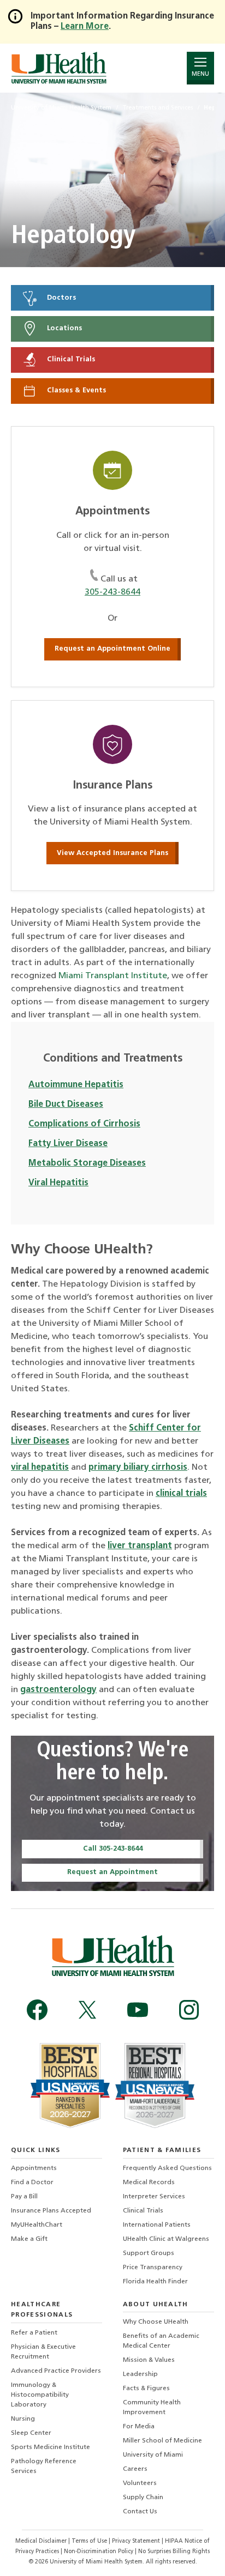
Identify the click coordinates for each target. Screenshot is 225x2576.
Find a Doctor (32, 2183)
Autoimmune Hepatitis (76, 1085)
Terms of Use (90, 2541)
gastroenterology (58, 1690)
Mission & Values (149, 2360)
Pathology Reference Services (44, 2466)
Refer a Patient (34, 2333)
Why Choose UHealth (156, 2322)
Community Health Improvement (152, 2408)
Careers (135, 2469)
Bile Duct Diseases (66, 1105)
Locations (63, 329)
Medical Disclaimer (42, 2541)
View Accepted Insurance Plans (112, 853)
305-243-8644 (112, 592)
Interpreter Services (154, 2197)
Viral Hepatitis (58, 1183)
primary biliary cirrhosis (138, 1468)
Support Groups (149, 2253)
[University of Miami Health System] (59, 68)
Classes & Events (75, 390)
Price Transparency (153, 2268)
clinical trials (181, 1494)
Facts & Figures (146, 2389)
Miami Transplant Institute (113, 976)
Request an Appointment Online (112, 649)
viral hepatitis (40, 1468)
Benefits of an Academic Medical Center (161, 2341)
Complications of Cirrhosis (84, 1124)
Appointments (34, 2168)
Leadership (140, 2374)
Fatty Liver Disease (68, 1144)
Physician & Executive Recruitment (43, 2352)
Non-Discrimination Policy (99, 2552)
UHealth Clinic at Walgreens (166, 2239)
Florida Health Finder (155, 2282)
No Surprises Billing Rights (174, 2552)
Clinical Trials (70, 360)
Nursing (23, 2419)
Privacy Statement (137, 2541)
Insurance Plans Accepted (51, 2211)
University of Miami (153, 2455)
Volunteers (140, 2483)
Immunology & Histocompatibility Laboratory (40, 2395)
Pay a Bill (24, 2197)
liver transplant (140, 1546)
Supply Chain (143, 2498)
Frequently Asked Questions (167, 2168)
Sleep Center (31, 2433)
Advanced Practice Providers (56, 2371)
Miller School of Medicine (162, 2441)
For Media (139, 2427)
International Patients (157, 2225)
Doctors (60, 298)
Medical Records (149, 2183)
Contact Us (140, 2512)
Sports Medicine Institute (51, 2447)
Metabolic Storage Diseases (87, 1163)
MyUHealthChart (37, 2225)
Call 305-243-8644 (113, 1849)
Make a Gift (29, 2239)
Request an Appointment (112, 1872)
